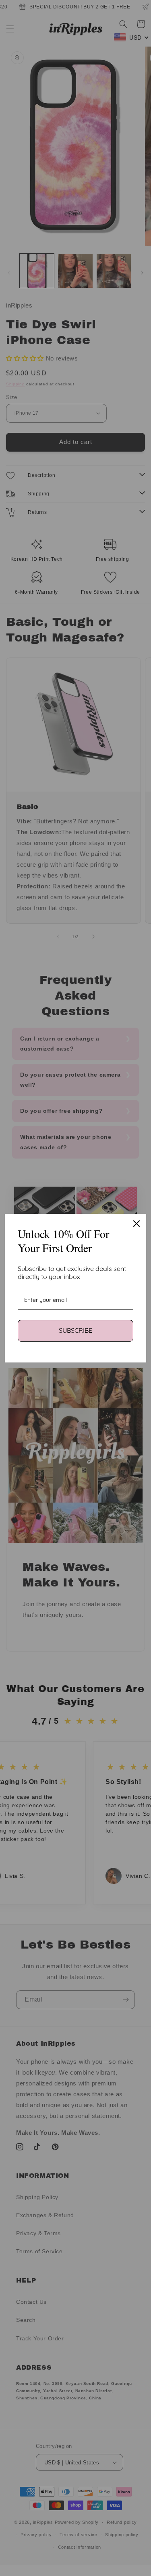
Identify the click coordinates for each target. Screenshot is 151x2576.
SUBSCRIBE (75, 1330)
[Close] (137, 1224)
